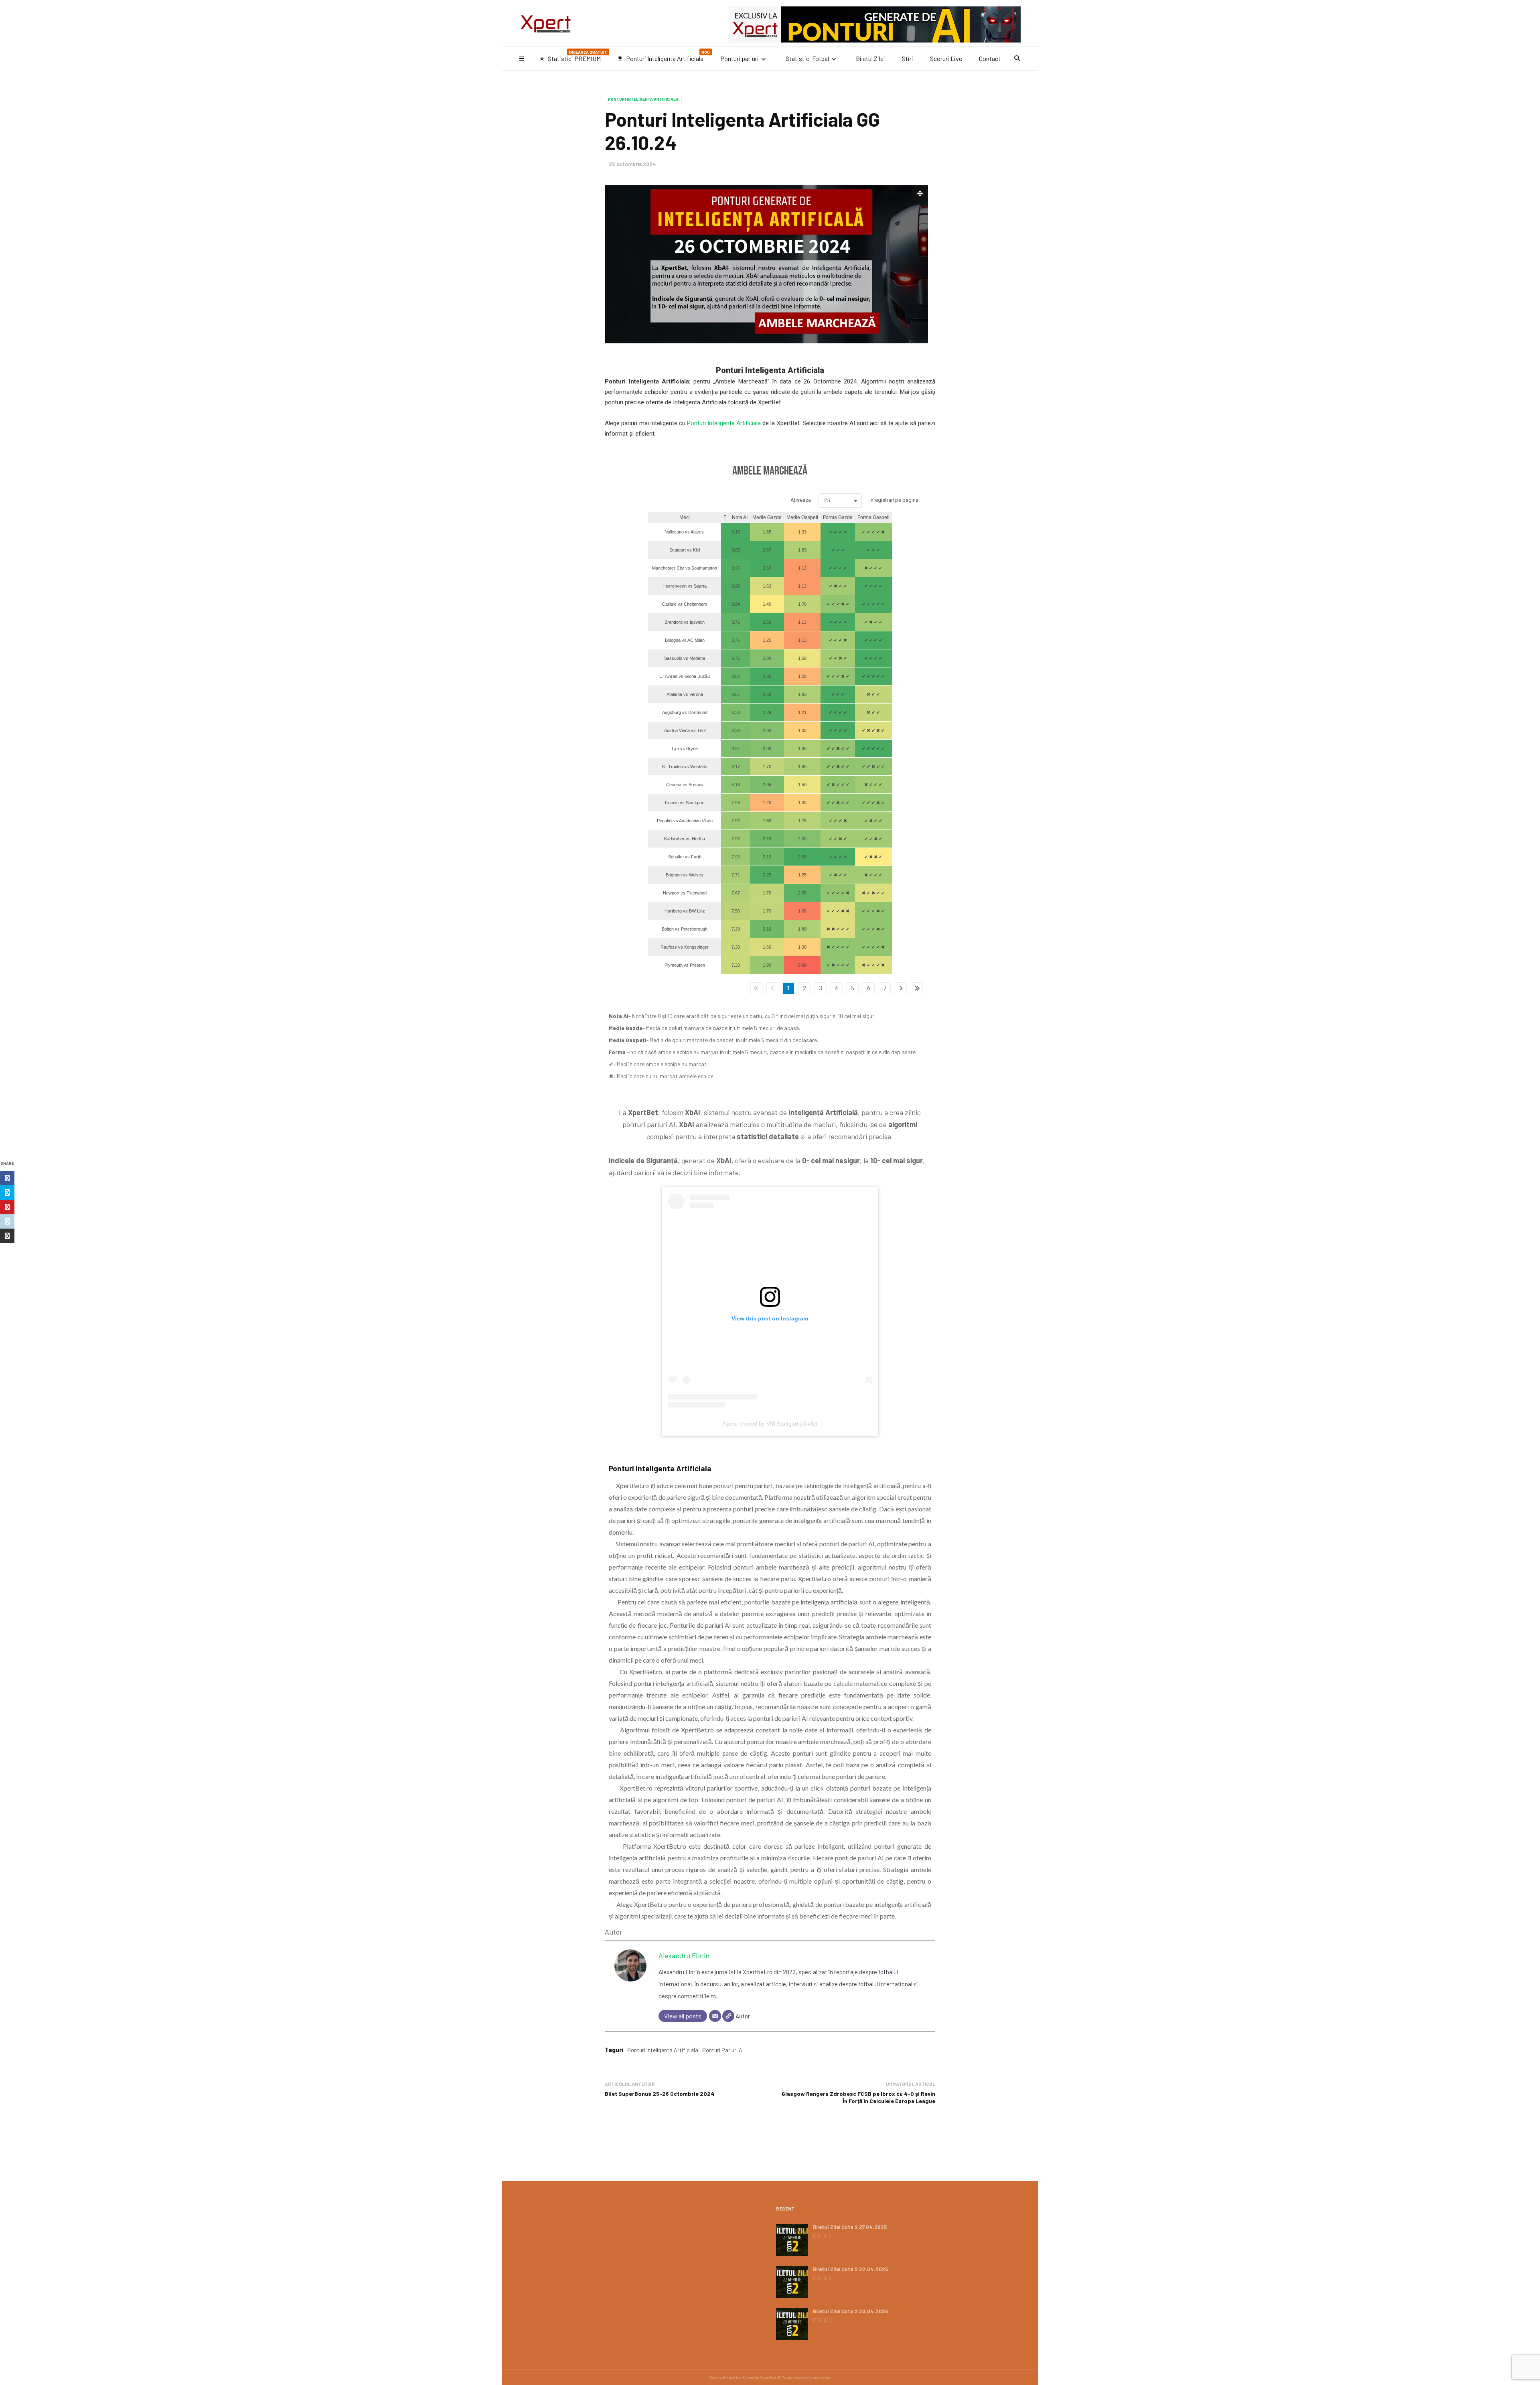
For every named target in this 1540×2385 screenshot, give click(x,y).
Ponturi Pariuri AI (723, 2050)
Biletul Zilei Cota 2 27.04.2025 (850, 2227)
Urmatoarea (901, 988)
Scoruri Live (946, 58)
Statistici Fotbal (807, 58)
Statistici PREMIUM (573, 56)
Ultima (917, 988)
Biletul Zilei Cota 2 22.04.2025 (851, 2269)
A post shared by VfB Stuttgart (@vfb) (770, 1424)
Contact (990, 58)
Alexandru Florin (684, 1955)
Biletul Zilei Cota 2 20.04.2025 (851, 2311)
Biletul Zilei (870, 58)
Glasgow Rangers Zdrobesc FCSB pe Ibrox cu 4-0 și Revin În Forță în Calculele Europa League (858, 2097)
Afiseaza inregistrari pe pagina (854, 500)
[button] (840, 501)
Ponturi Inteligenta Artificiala (664, 56)
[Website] (728, 2016)
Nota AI (739, 517)
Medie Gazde (767, 517)
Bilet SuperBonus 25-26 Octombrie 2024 (660, 2094)
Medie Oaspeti (802, 517)
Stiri (908, 58)
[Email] (715, 2016)
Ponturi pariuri (740, 58)
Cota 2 (822, 2236)
